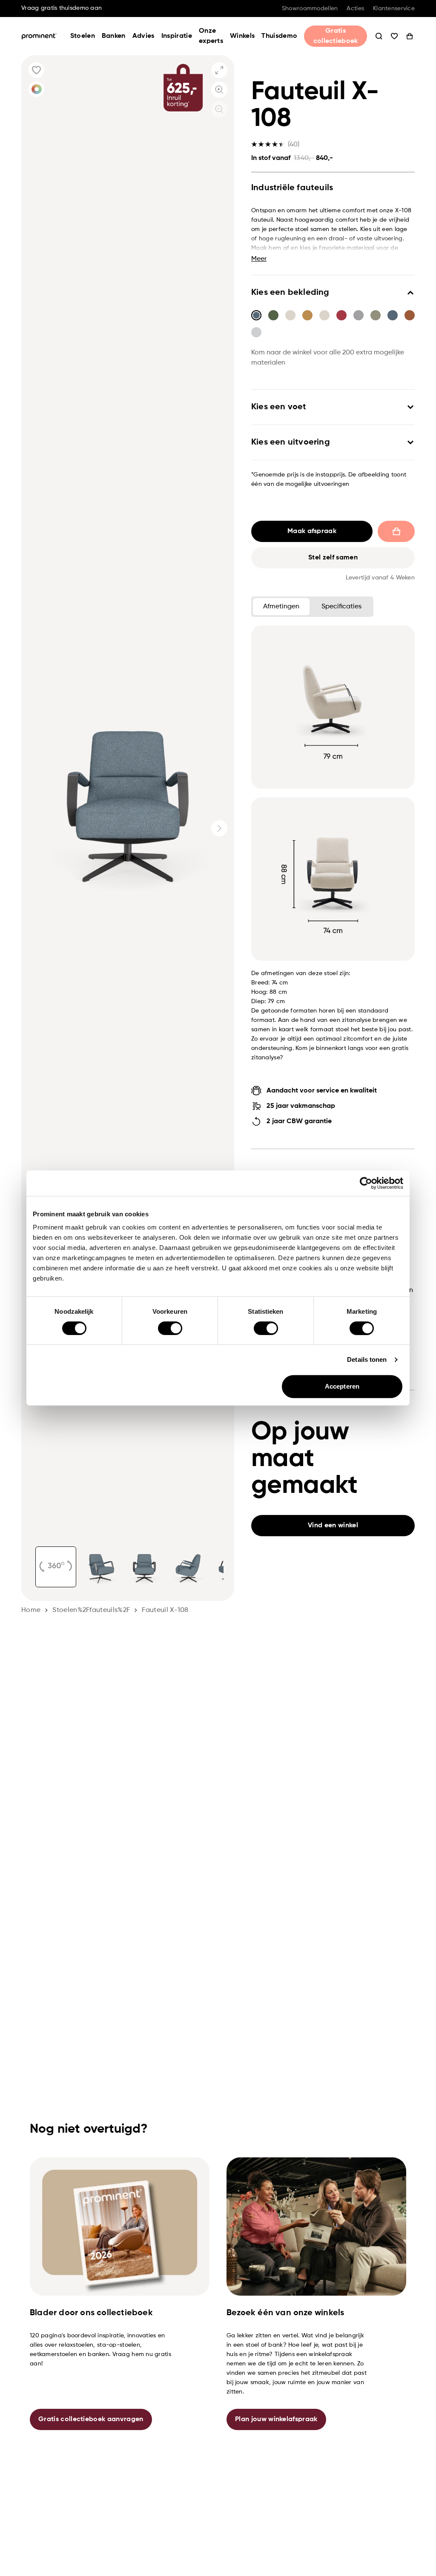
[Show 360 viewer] (56, 1567)
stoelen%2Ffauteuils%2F (91, 1610)
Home (31, 1610)
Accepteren (342, 1386)
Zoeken (379, 36)
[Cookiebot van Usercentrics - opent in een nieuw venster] (366, 1183)
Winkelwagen (410, 36)
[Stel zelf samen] (36, 89)
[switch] (170, 1328)
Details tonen (367, 1359)
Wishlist (394, 36)
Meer (259, 259)
